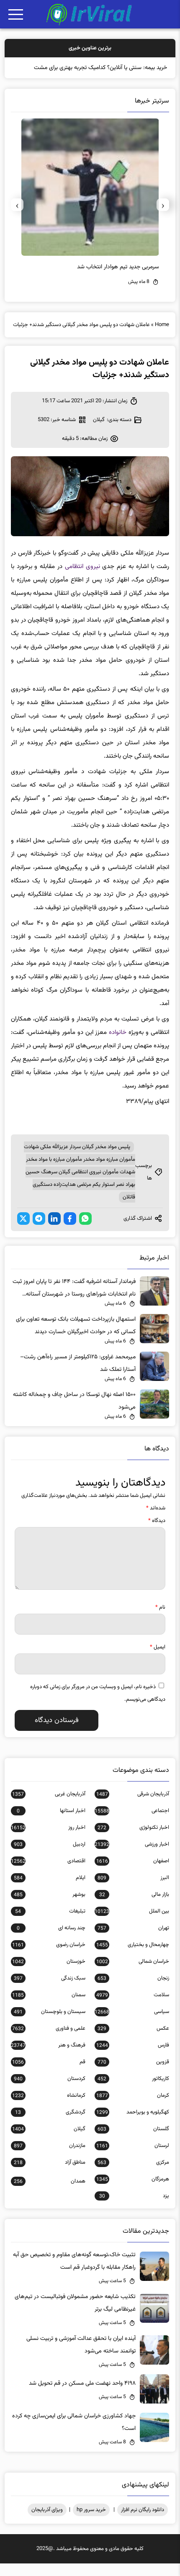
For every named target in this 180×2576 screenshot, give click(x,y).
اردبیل (50, 1857)
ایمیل (158, 1660)
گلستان (133, 2142)
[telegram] (39, 1231)
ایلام (50, 1890)
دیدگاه (157, 1533)
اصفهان (133, 1874)
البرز (133, 1890)
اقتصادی (48, 1874)
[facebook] (70, 1231)
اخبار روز (48, 1840)
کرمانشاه (49, 2108)
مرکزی (133, 2175)
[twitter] (23, 1231)
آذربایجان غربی (49, 1807)
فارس (133, 2058)
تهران (133, 1941)
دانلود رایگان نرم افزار (143, 2522)
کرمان (133, 2108)
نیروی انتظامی (82, 579)
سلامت (133, 2008)
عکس (133, 2041)
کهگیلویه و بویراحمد (133, 2125)
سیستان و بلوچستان (50, 2024)
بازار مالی (134, 1907)
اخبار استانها (51, 1823)
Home (162, 337)
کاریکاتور (133, 2091)
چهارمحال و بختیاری (133, 1957)
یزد (134, 2208)
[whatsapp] (85, 1231)
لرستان (133, 2158)
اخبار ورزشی (132, 1857)
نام (160, 1620)
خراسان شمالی (133, 1974)
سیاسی (132, 2024)
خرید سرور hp (91, 2522)
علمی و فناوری (49, 2041)
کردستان (50, 2091)
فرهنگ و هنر (48, 2058)
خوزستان (49, 1974)
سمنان (49, 2008)
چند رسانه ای (51, 1941)
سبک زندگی (50, 1991)
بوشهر (50, 1907)
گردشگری (50, 2125)
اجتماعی (132, 1823)
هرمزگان (133, 2192)
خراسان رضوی (49, 1957)
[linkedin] (54, 1231)
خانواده (118, 1045)
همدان (50, 2194)
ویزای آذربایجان (47, 2522)
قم (49, 2075)
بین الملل (132, 1924)
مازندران (50, 2158)
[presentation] (163, 217)
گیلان (99, 432)
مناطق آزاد (50, 2175)
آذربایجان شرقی (133, 1807)
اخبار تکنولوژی (133, 1840)
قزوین (133, 2075)
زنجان (133, 1991)
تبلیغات (50, 1924)
